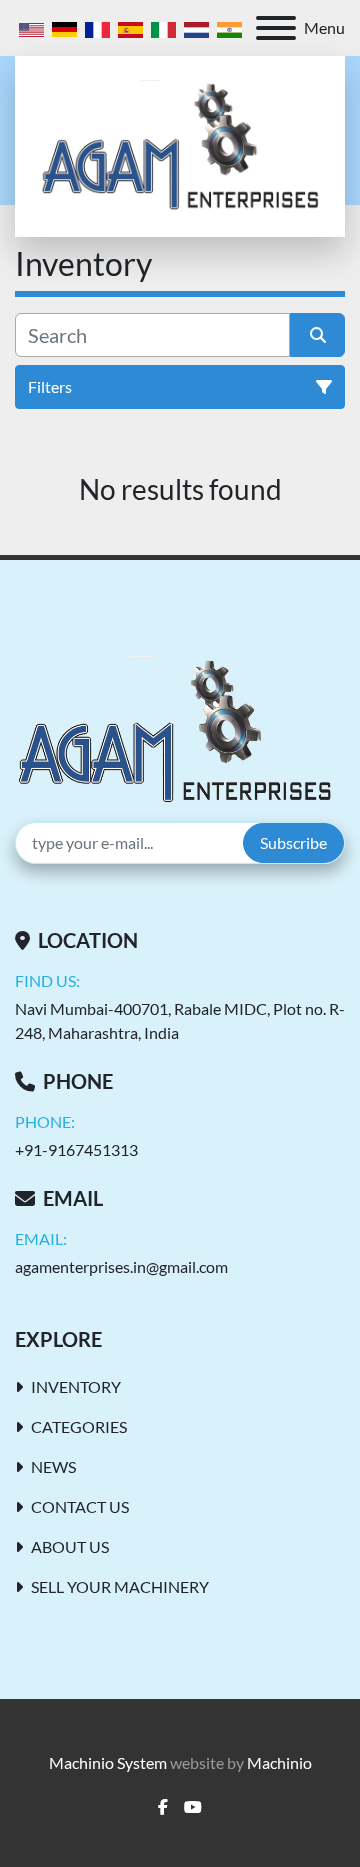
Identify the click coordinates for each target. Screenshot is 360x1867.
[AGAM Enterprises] (174, 728)
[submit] (317, 335)
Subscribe (293, 842)
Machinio (279, 1762)
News (53, 1466)
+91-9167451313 (76, 1149)
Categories (79, 1426)
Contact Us (80, 1506)
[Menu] (276, 28)
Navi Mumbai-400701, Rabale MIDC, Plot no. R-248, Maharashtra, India (180, 1020)
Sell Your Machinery (120, 1586)
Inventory (76, 1386)
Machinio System (108, 1762)
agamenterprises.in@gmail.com (121, 1266)
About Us (70, 1546)
